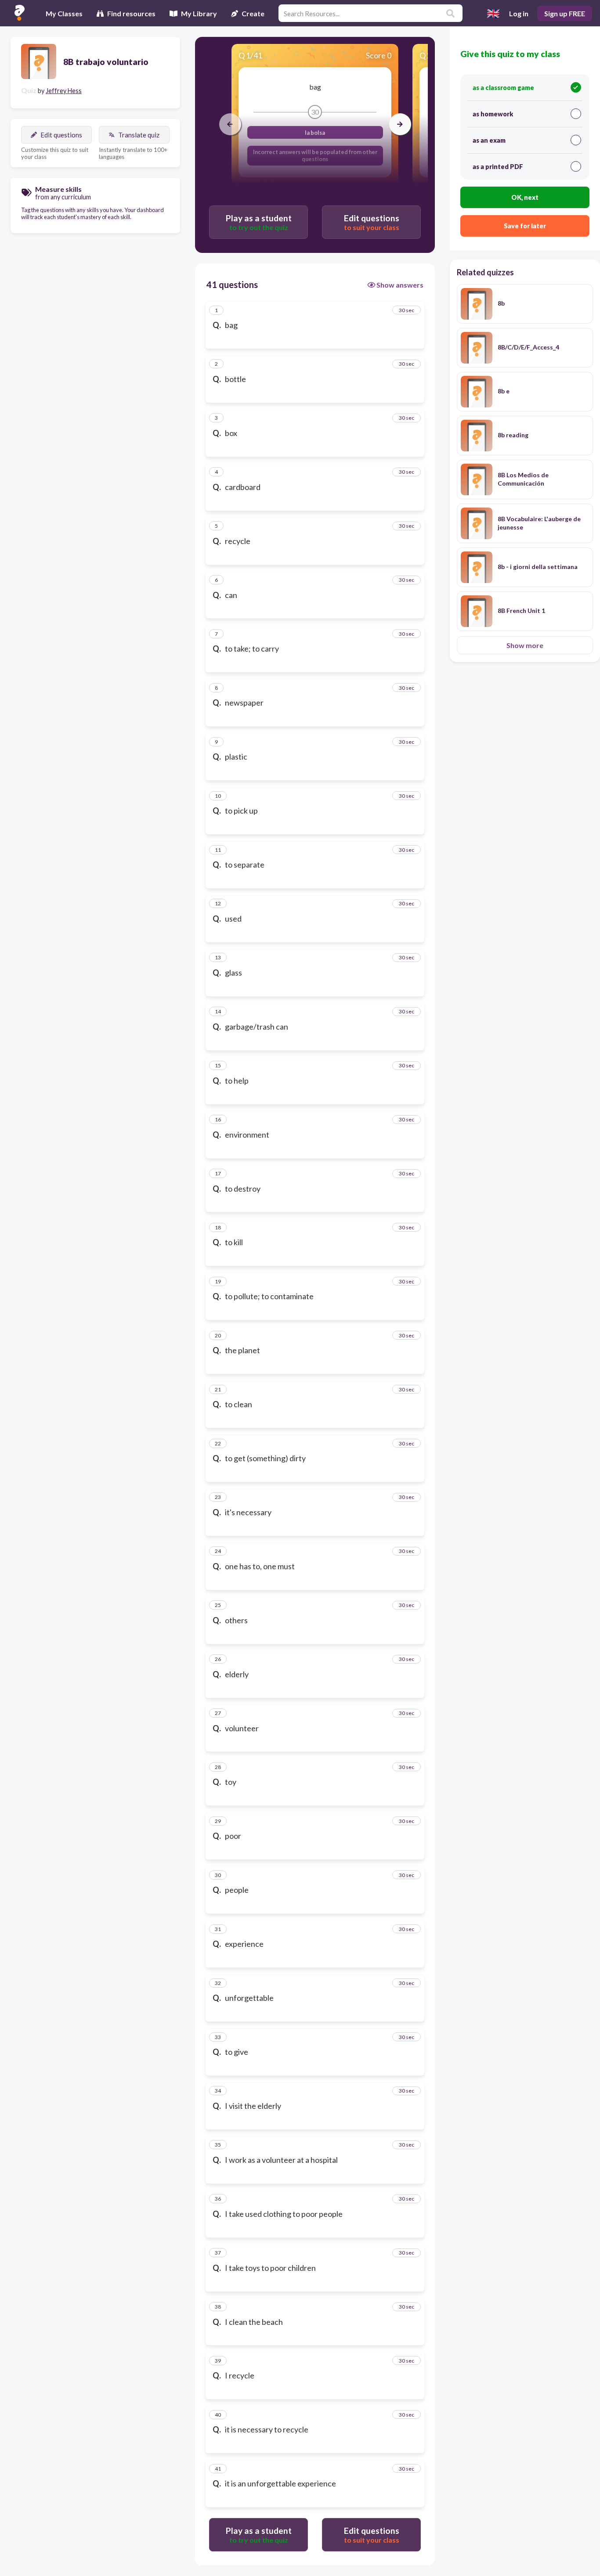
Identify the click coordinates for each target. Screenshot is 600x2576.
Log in (519, 13)
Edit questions (61, 135)
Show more (525, 645)
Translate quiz (139, 135)
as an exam (489, 140)
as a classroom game (503, 88)
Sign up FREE (565, 13)
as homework (493, 114)
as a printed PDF (498, 167)
